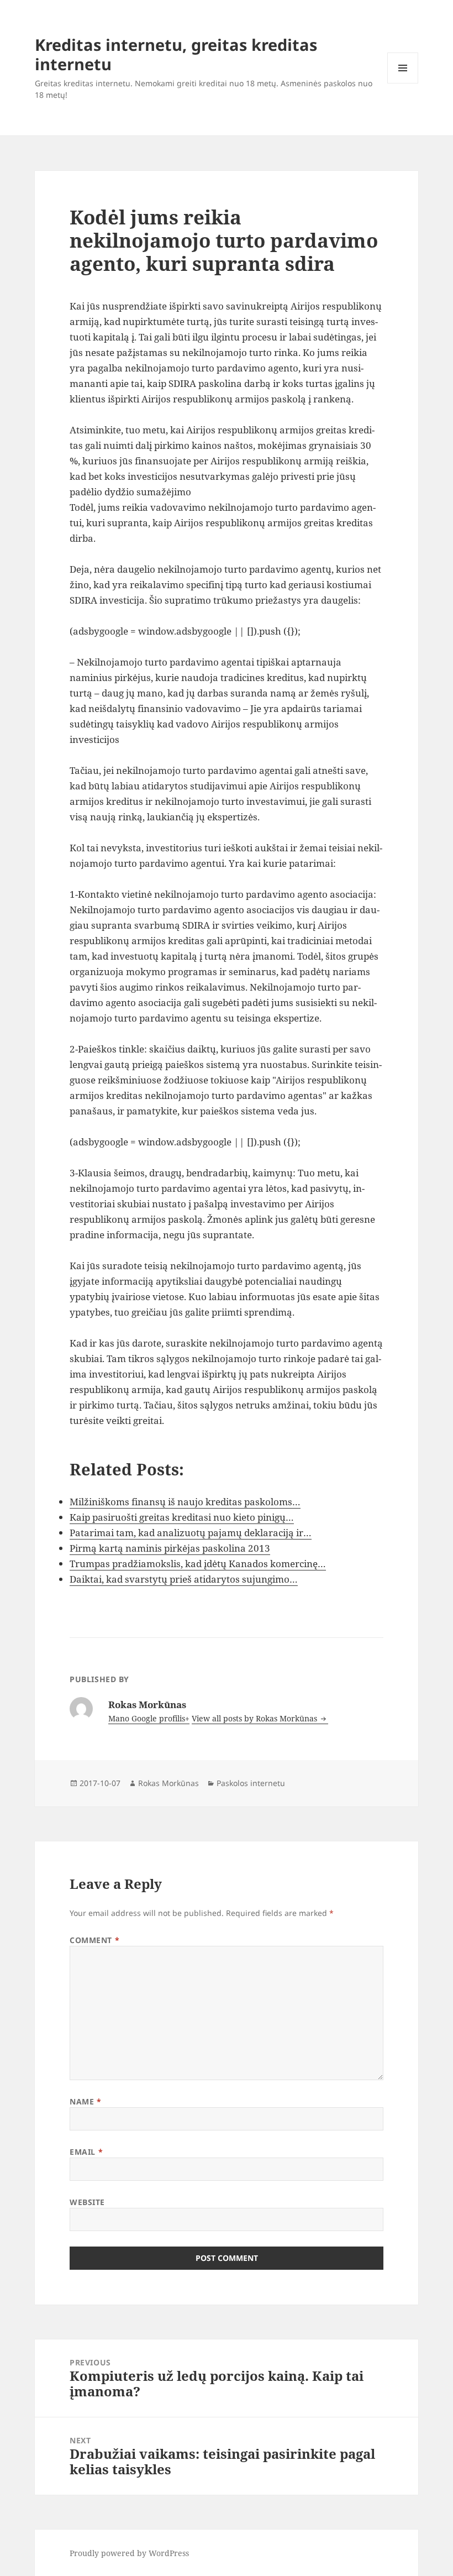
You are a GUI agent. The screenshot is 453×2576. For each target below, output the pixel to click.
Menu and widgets (403, 83)
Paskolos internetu (251, 1783)
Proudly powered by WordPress (129, 2553)
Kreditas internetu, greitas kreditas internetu (176, 54)
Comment (94, 1940)
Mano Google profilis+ (149, 1718)
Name (85, 2101)
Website (87, 2202)
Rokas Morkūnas (168, 1783)
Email (86, 2152)
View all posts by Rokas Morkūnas (256, 1718)
